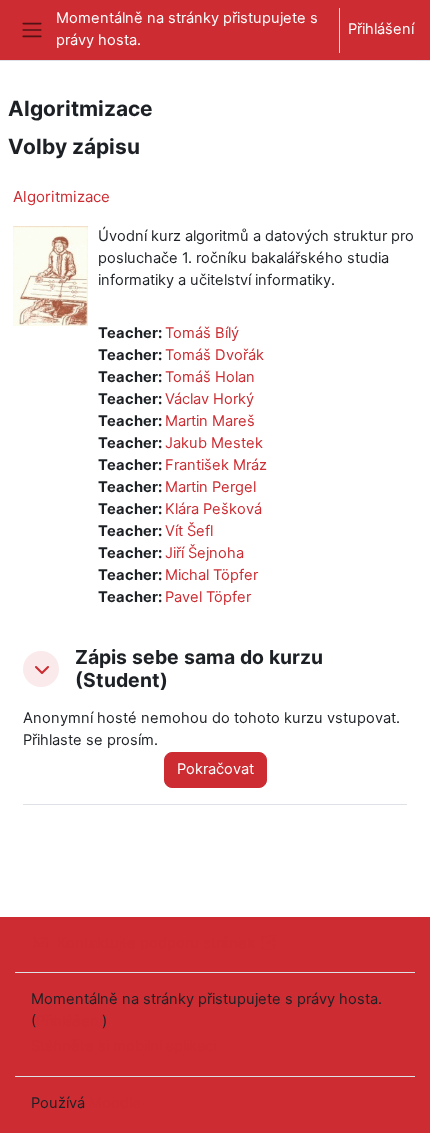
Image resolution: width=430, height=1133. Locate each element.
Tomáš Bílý (202, 333)
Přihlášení (381, 29)
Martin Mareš (210, 421)
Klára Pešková (213, 509)
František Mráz (216, 465)
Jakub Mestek (214, 443)
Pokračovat (215, 769)
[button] (41, 669)
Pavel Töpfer (208, 597)
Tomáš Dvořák (214, 355)
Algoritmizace (61, 196)
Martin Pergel (210, 487)
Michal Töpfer (211, 575)
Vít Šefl (189, 531)
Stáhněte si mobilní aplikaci (123, 1046)
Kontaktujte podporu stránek (156, 943)
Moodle (115, 1103)
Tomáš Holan (210, 377)
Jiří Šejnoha (204, 553)
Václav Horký (209, 399)
